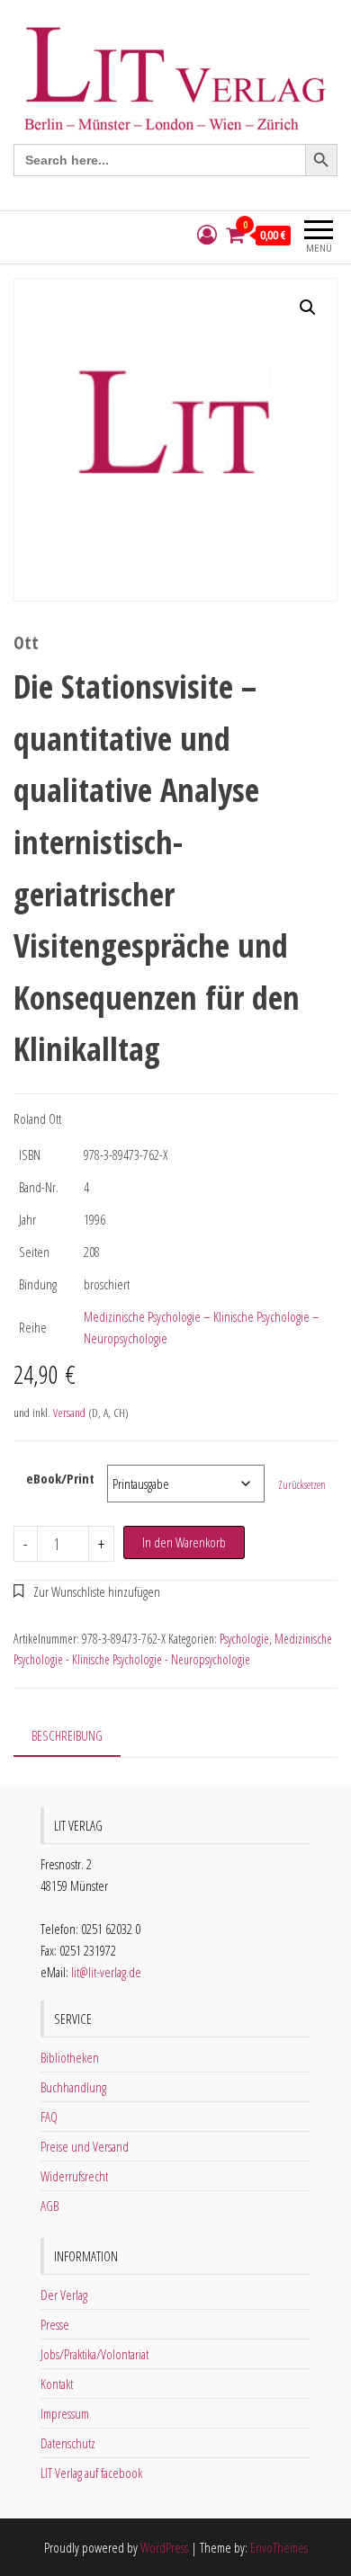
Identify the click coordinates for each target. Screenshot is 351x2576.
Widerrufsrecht (74, 2176)
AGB (49, 2206)
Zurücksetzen (302, 1485)
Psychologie (244, 1639)
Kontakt (57, 2384)
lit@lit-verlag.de (106, 1972)
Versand (69, 1413)
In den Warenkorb (184, 1542)
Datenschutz (68, 2443)
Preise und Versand (85, 2146)
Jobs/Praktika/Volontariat (94, 2354)
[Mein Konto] (207, 235)
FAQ (49, 2117)
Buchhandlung (73, 2087)
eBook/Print (60, 1478)
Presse (55, 2324)
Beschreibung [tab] (67, 1735)
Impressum (65, 2413)
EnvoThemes (279, 2547)
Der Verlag (64, 2295)
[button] (308, 308)
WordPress (164, 2547)
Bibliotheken (70, 2057)
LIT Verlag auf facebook (91, 2473)
